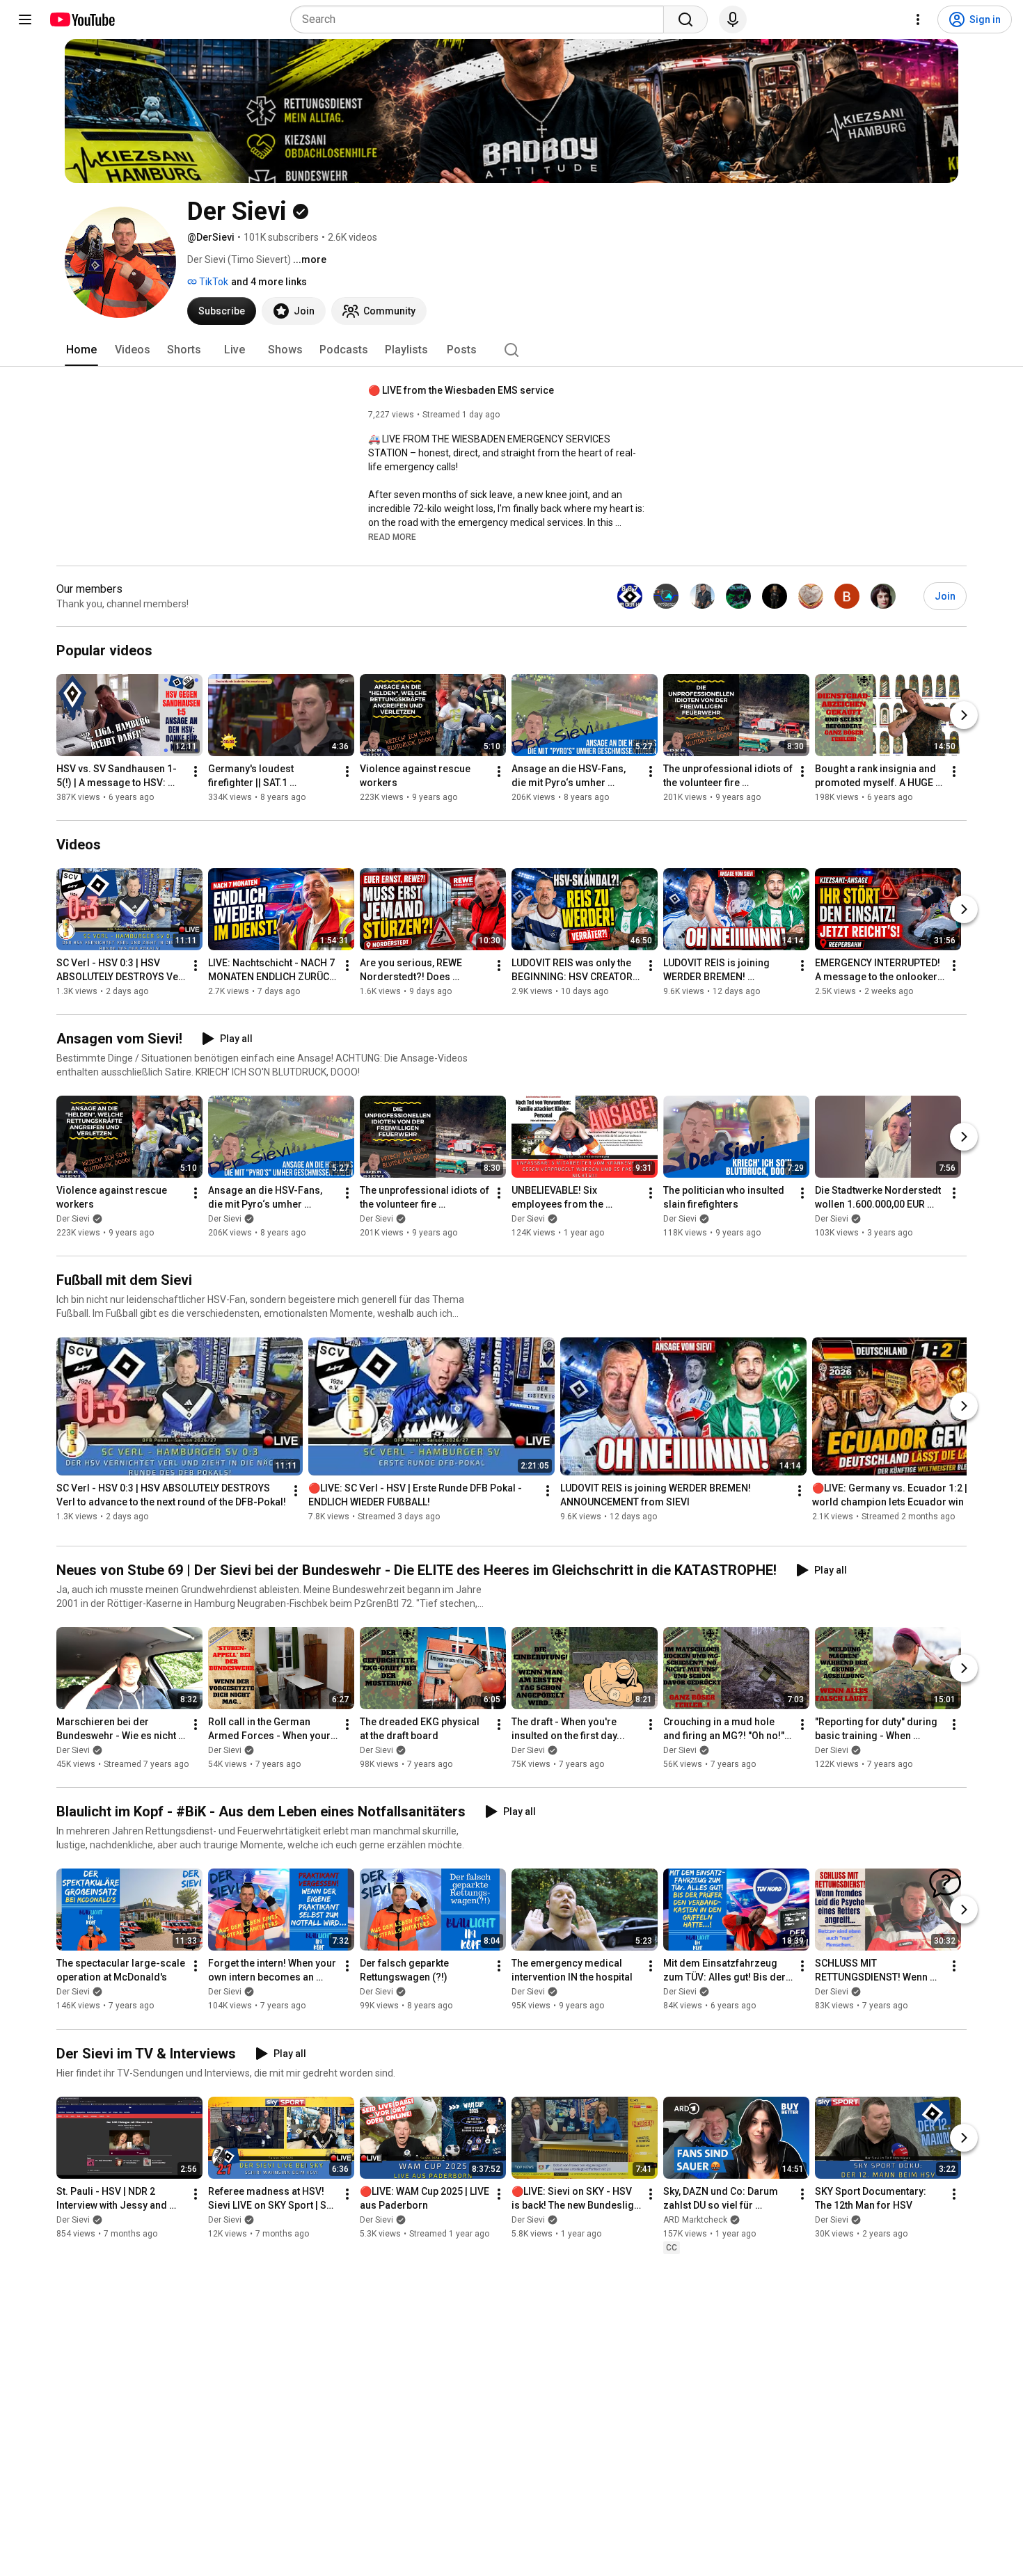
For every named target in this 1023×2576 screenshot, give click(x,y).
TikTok (213, 282)
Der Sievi (73, 1219)
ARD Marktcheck (695, 2220)
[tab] (81, 350)
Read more (392, 537)
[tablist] (511, 350)
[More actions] (196, 771)
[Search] (685, 19)
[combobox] (481, 19)
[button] (392, 536)
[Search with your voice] (733, 19)
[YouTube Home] (82, 19)
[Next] (964, 715)
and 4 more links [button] (269, 282)
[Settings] (918, 19)
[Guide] (25, 19)
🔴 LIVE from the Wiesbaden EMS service (461, 390)
